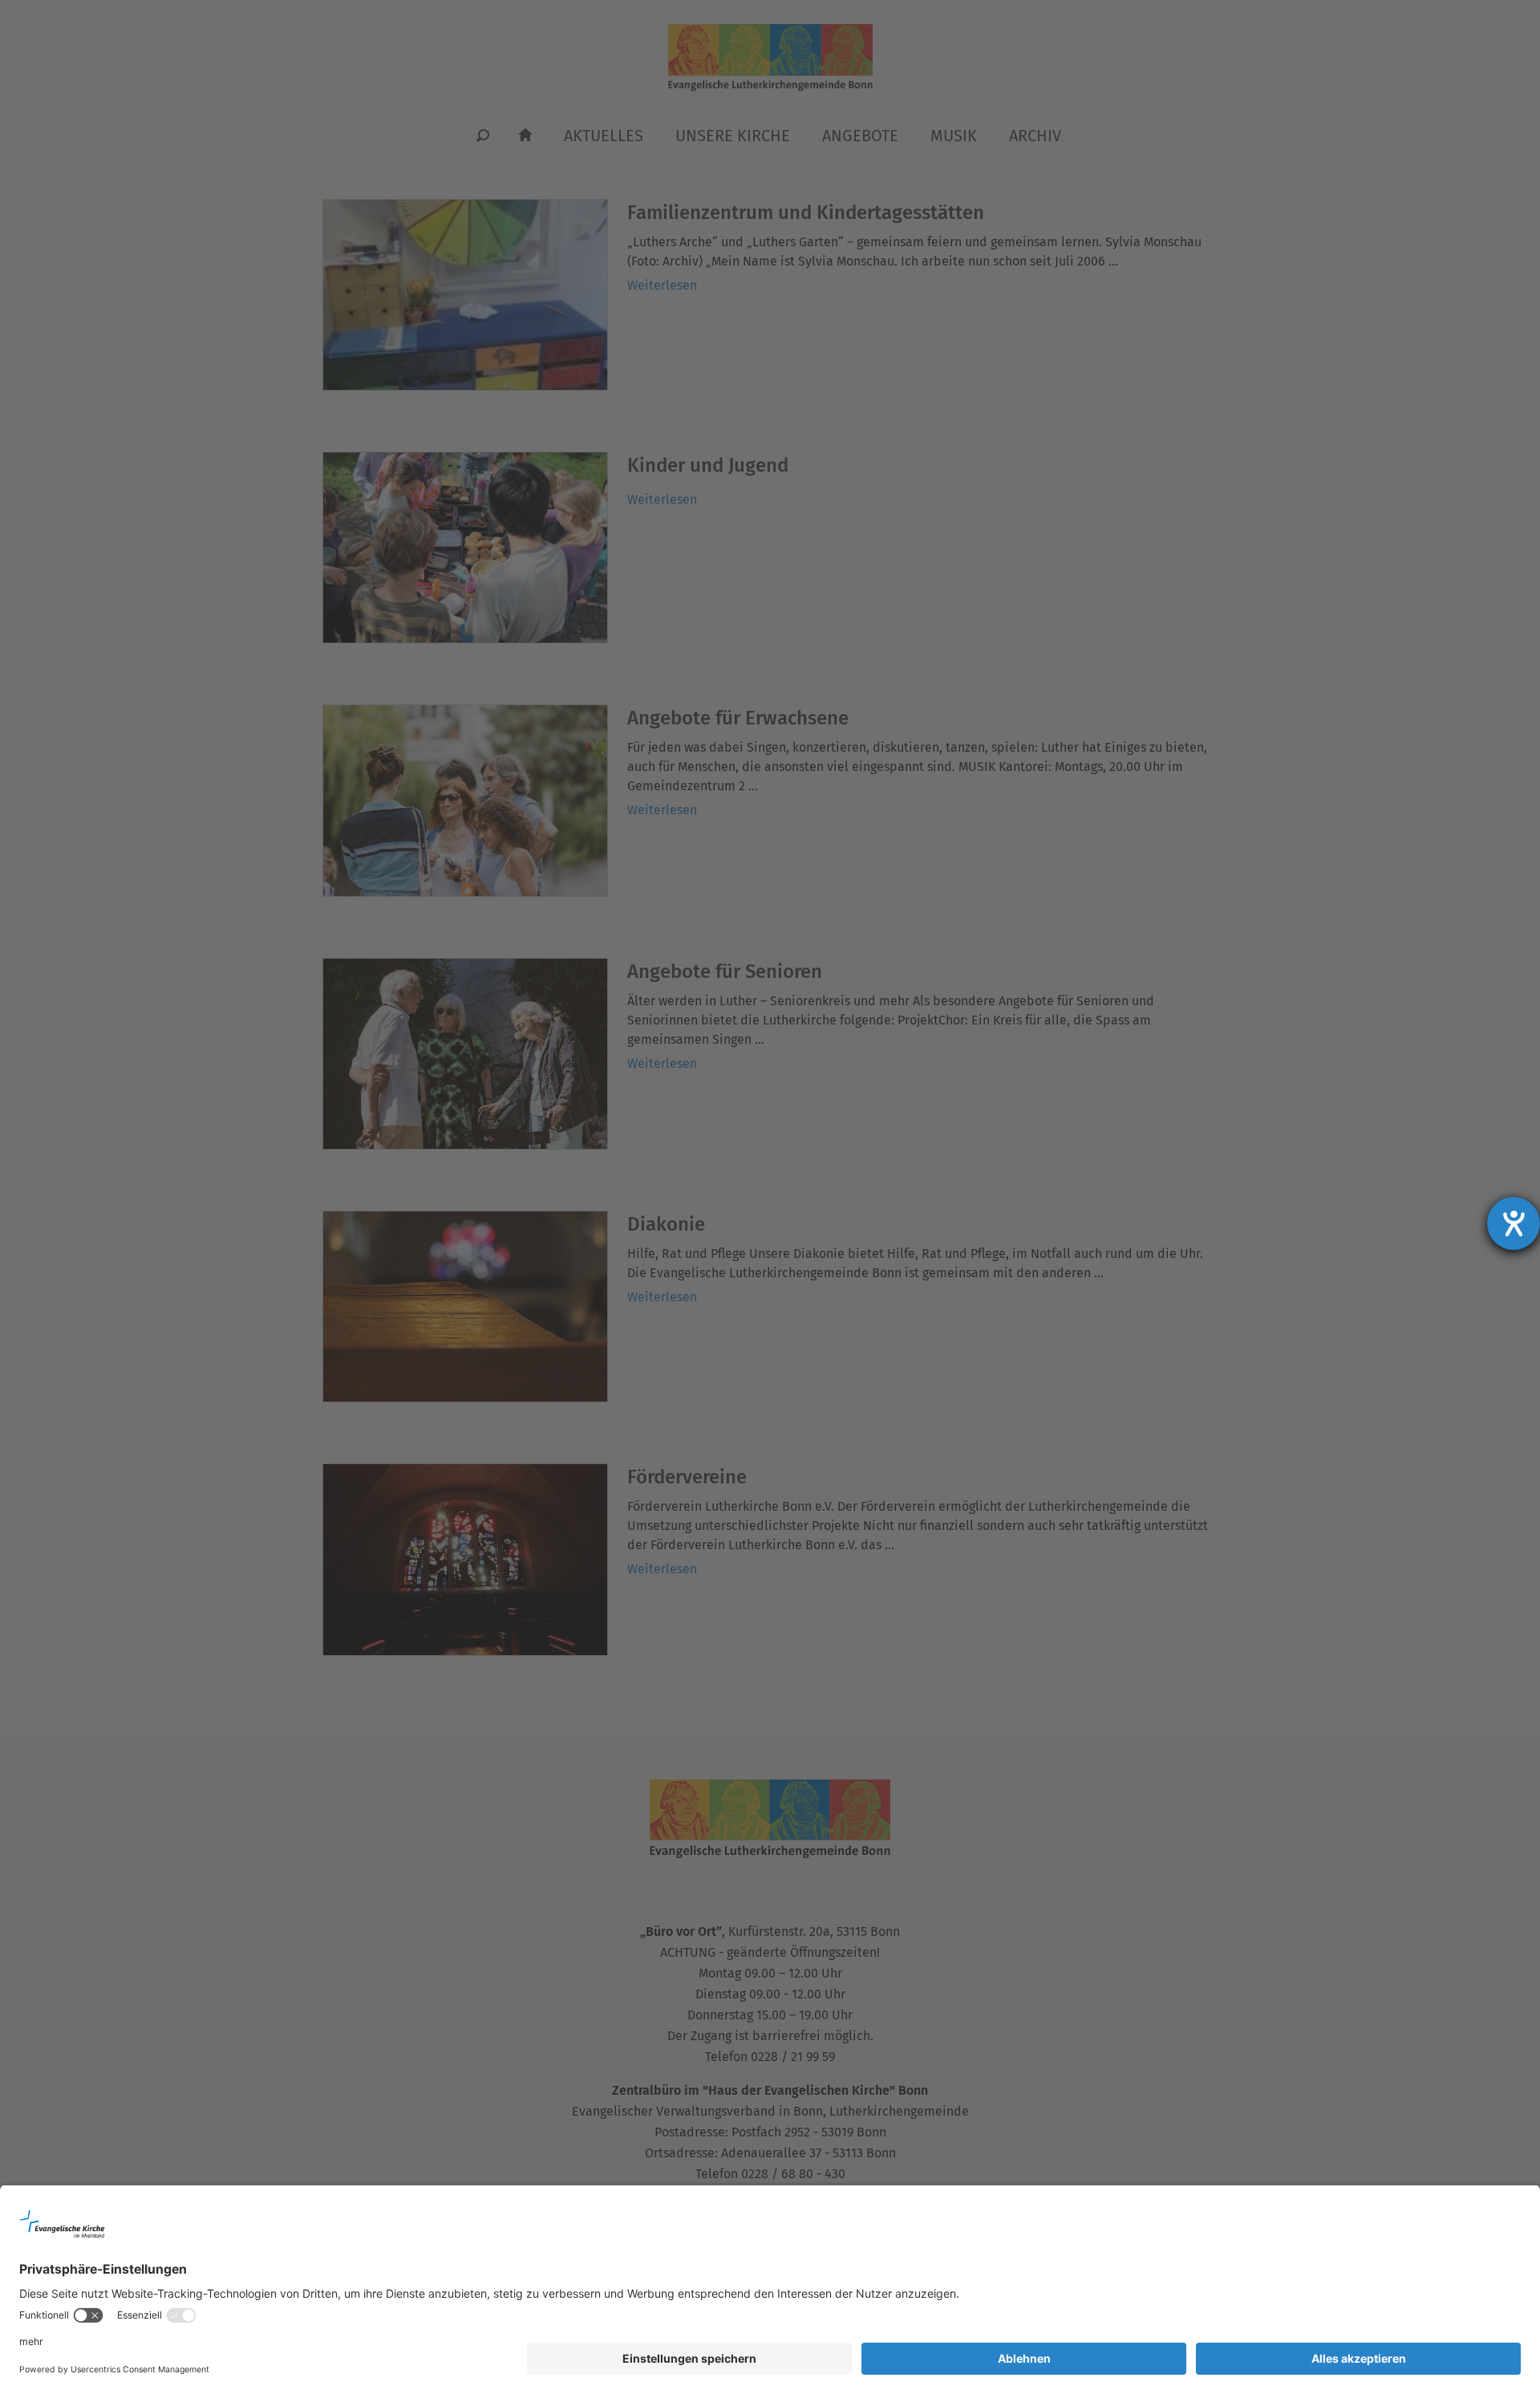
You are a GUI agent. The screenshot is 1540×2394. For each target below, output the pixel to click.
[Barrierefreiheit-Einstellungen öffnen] (1514, 1223)
